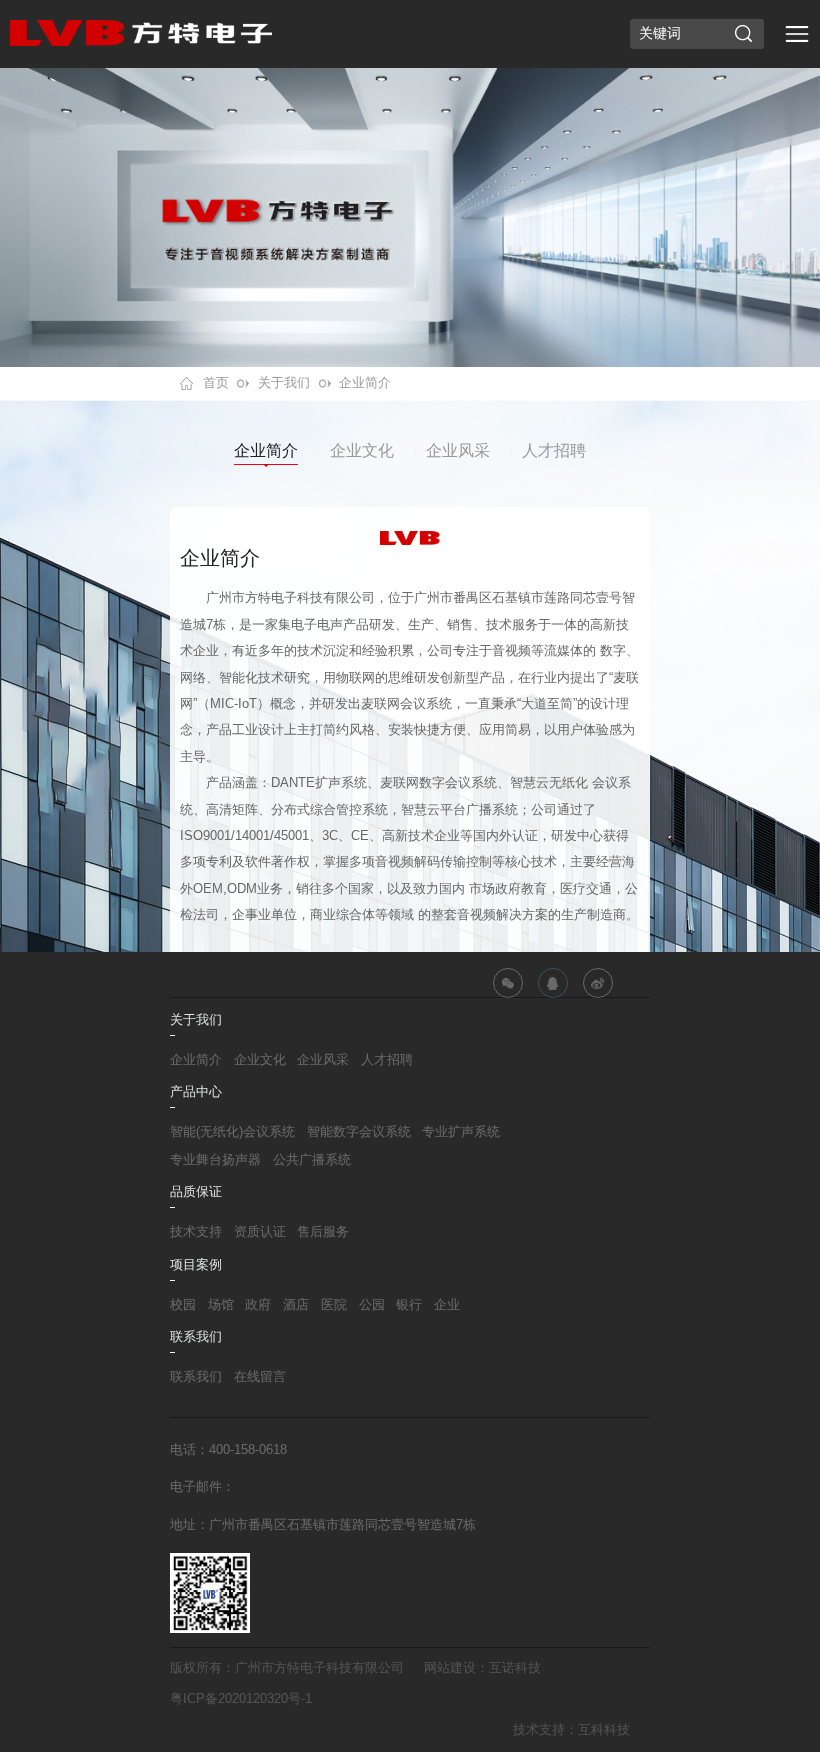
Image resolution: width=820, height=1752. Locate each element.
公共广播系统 (312, 1160)
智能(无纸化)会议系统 (232, 1132)
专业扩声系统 (461, 1132)
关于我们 (284, 382)
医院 (334, 1305)
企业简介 (365, 382)
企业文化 (362, 450)
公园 (372, 1305)
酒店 (296, 1305)
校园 (183, 1305)
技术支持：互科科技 (571, 1730)
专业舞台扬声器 (215, 1160)
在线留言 (260, 1377)
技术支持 (196, 1232)
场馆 (221, 1305)
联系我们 (196, 1377)
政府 (258, 1305)
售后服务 (323, 1232)
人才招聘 (554, 450)
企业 (447, 1305)
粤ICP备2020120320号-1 (241, 1699)
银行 (409, 1305)
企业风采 (458, 450)
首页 (216, 382)
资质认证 (260, 1232)
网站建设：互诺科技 (482, 1668)
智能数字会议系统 (359, 1132)
